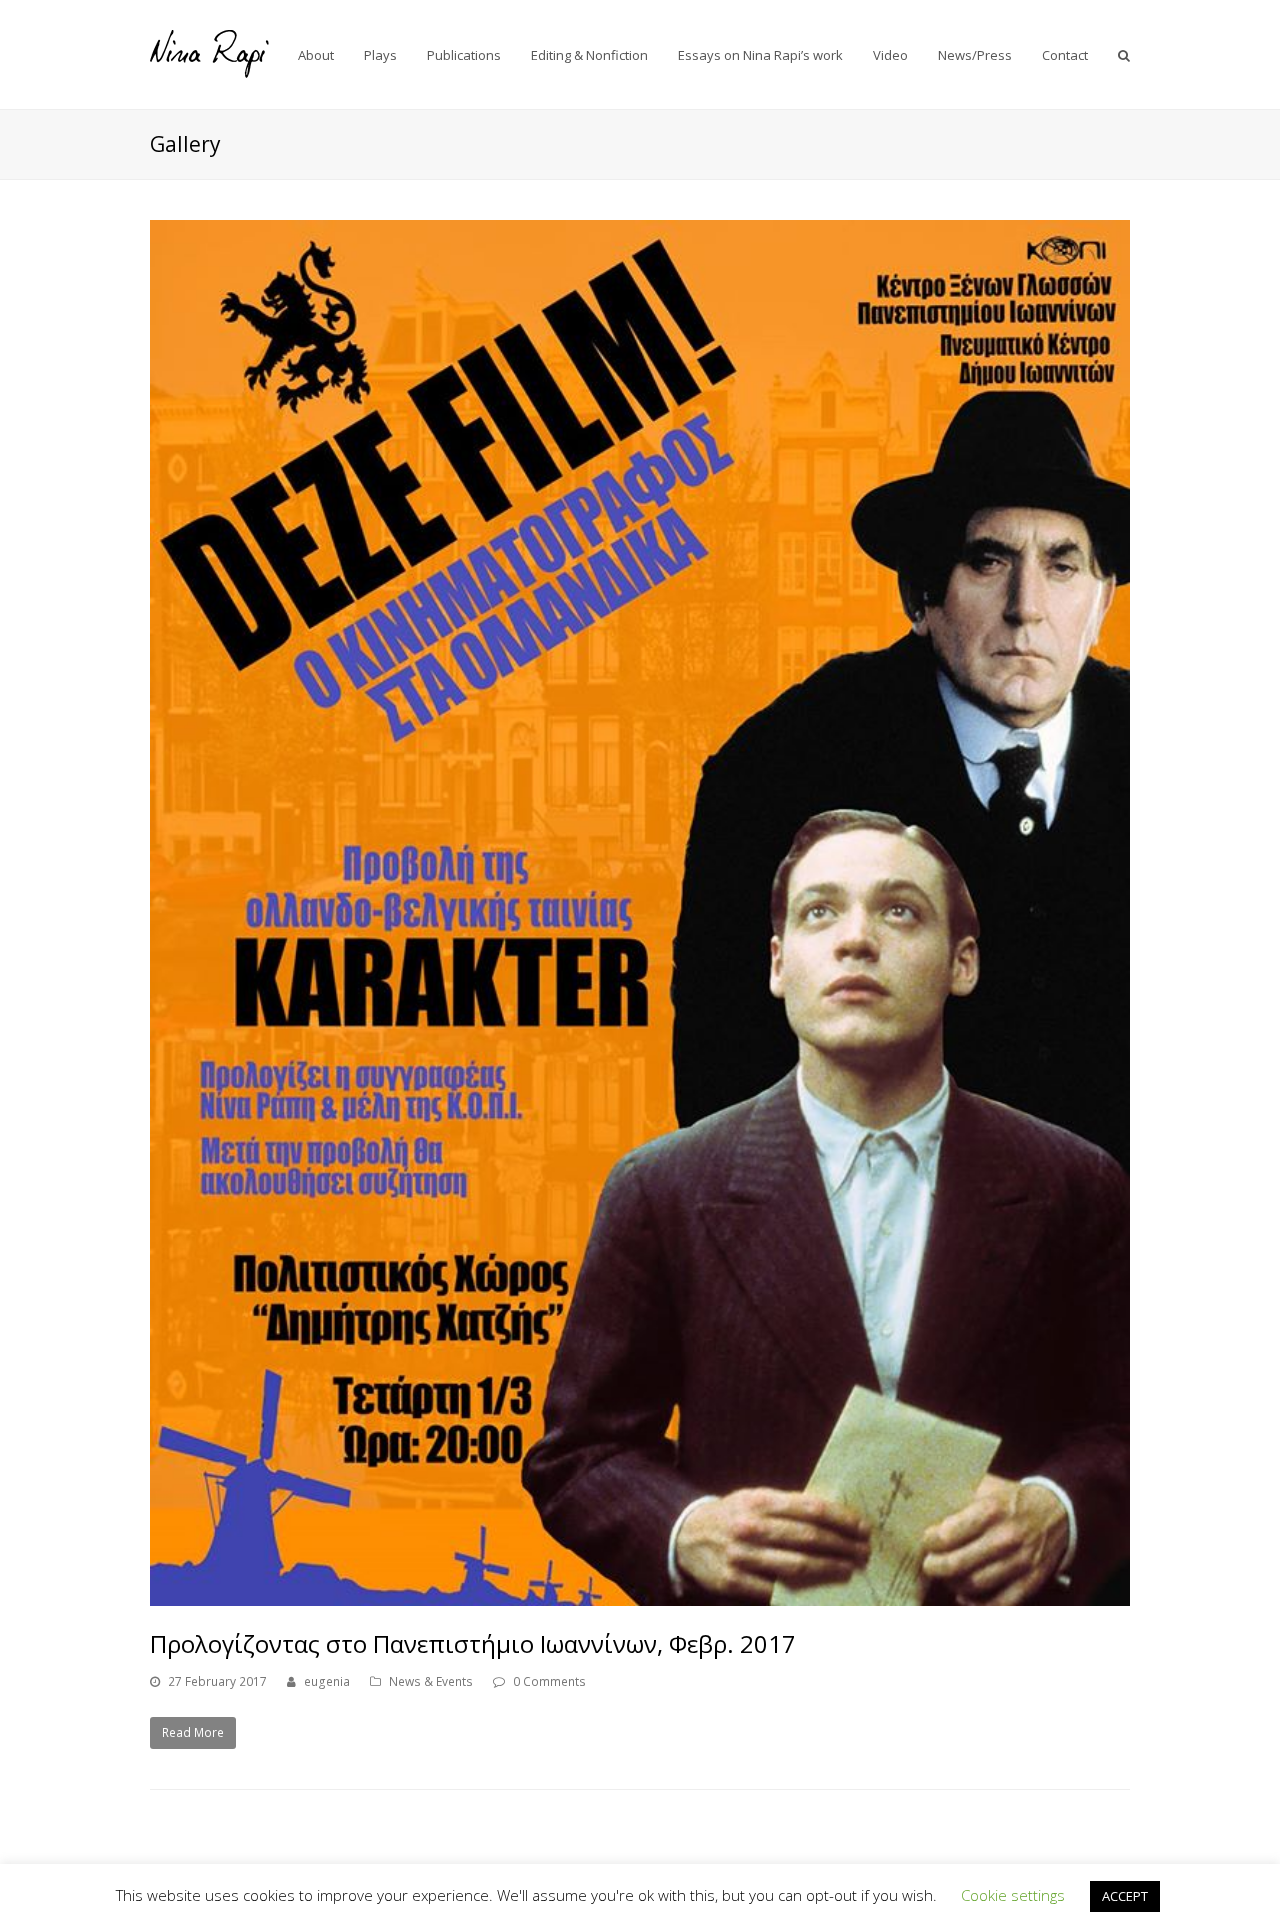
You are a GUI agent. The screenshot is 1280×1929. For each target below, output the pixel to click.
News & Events (431, 1681)
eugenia (327, 1681)
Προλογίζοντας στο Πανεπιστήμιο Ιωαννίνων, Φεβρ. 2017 (473, 1643)
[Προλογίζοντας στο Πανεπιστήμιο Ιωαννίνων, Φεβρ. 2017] (640, 913)
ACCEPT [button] (1125, 1896)
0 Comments (549, 1681)
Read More (193, 1732)
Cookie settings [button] (1013, 1895)
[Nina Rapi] (210, 53)
